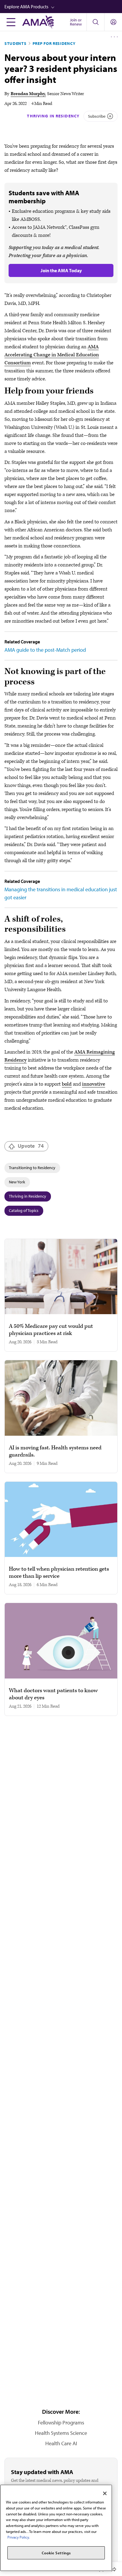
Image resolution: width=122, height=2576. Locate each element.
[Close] (105, 2493)
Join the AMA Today (61, 270)
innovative (94, 1084)
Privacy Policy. (19, 2537)
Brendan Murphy (28, 94)
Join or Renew (76, 22)
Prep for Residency (54, 43)
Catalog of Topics (24, 1210)
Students (16, 43)
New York (17, 1182)
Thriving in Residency (53, 116)
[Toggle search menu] (95, 22)
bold (67, 1084)
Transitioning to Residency (32, 1168)
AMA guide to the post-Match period (45, 650)
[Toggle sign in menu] (113, 22)
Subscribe (97, 116)
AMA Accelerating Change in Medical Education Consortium (52, 355)
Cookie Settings (56, 2553)
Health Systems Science (61, 2433)
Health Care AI (61, 2443)
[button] (63, 7)
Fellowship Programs (61, 2423)
